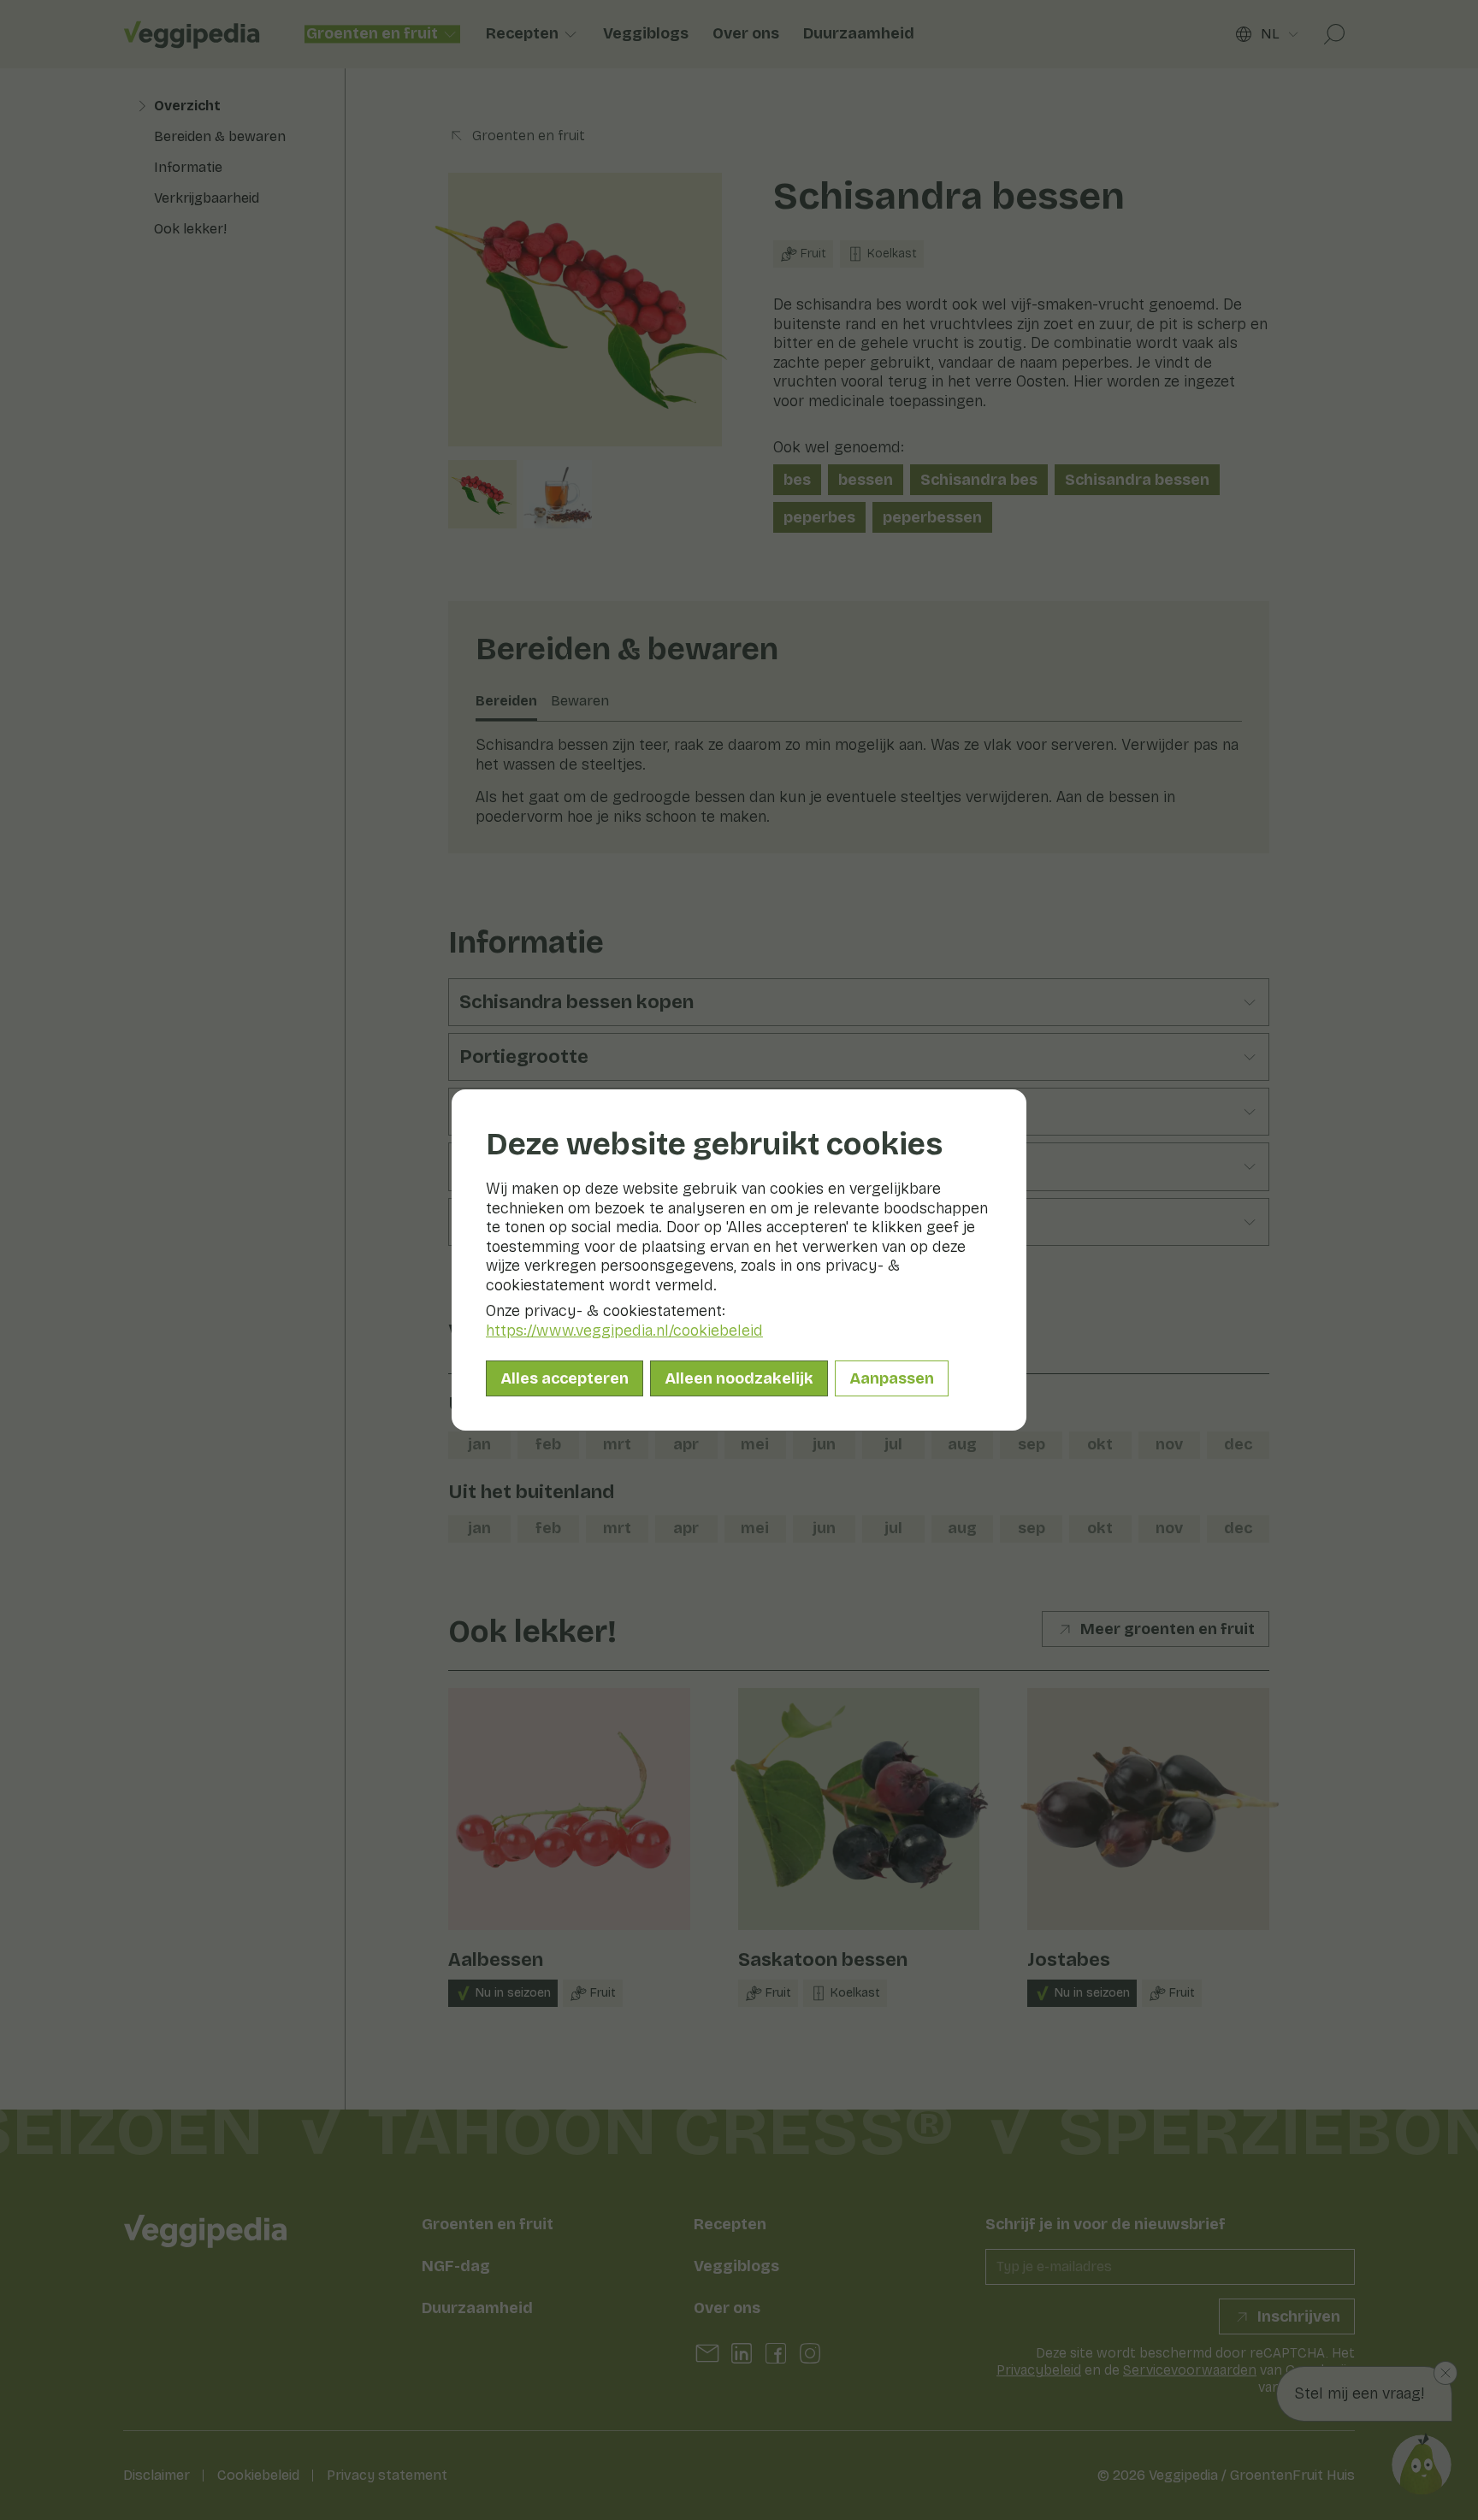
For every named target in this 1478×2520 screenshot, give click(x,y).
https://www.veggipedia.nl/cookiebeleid (624, 1331)
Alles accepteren (565, 1378)
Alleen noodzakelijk (739, 1378)
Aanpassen (892, 1378)
